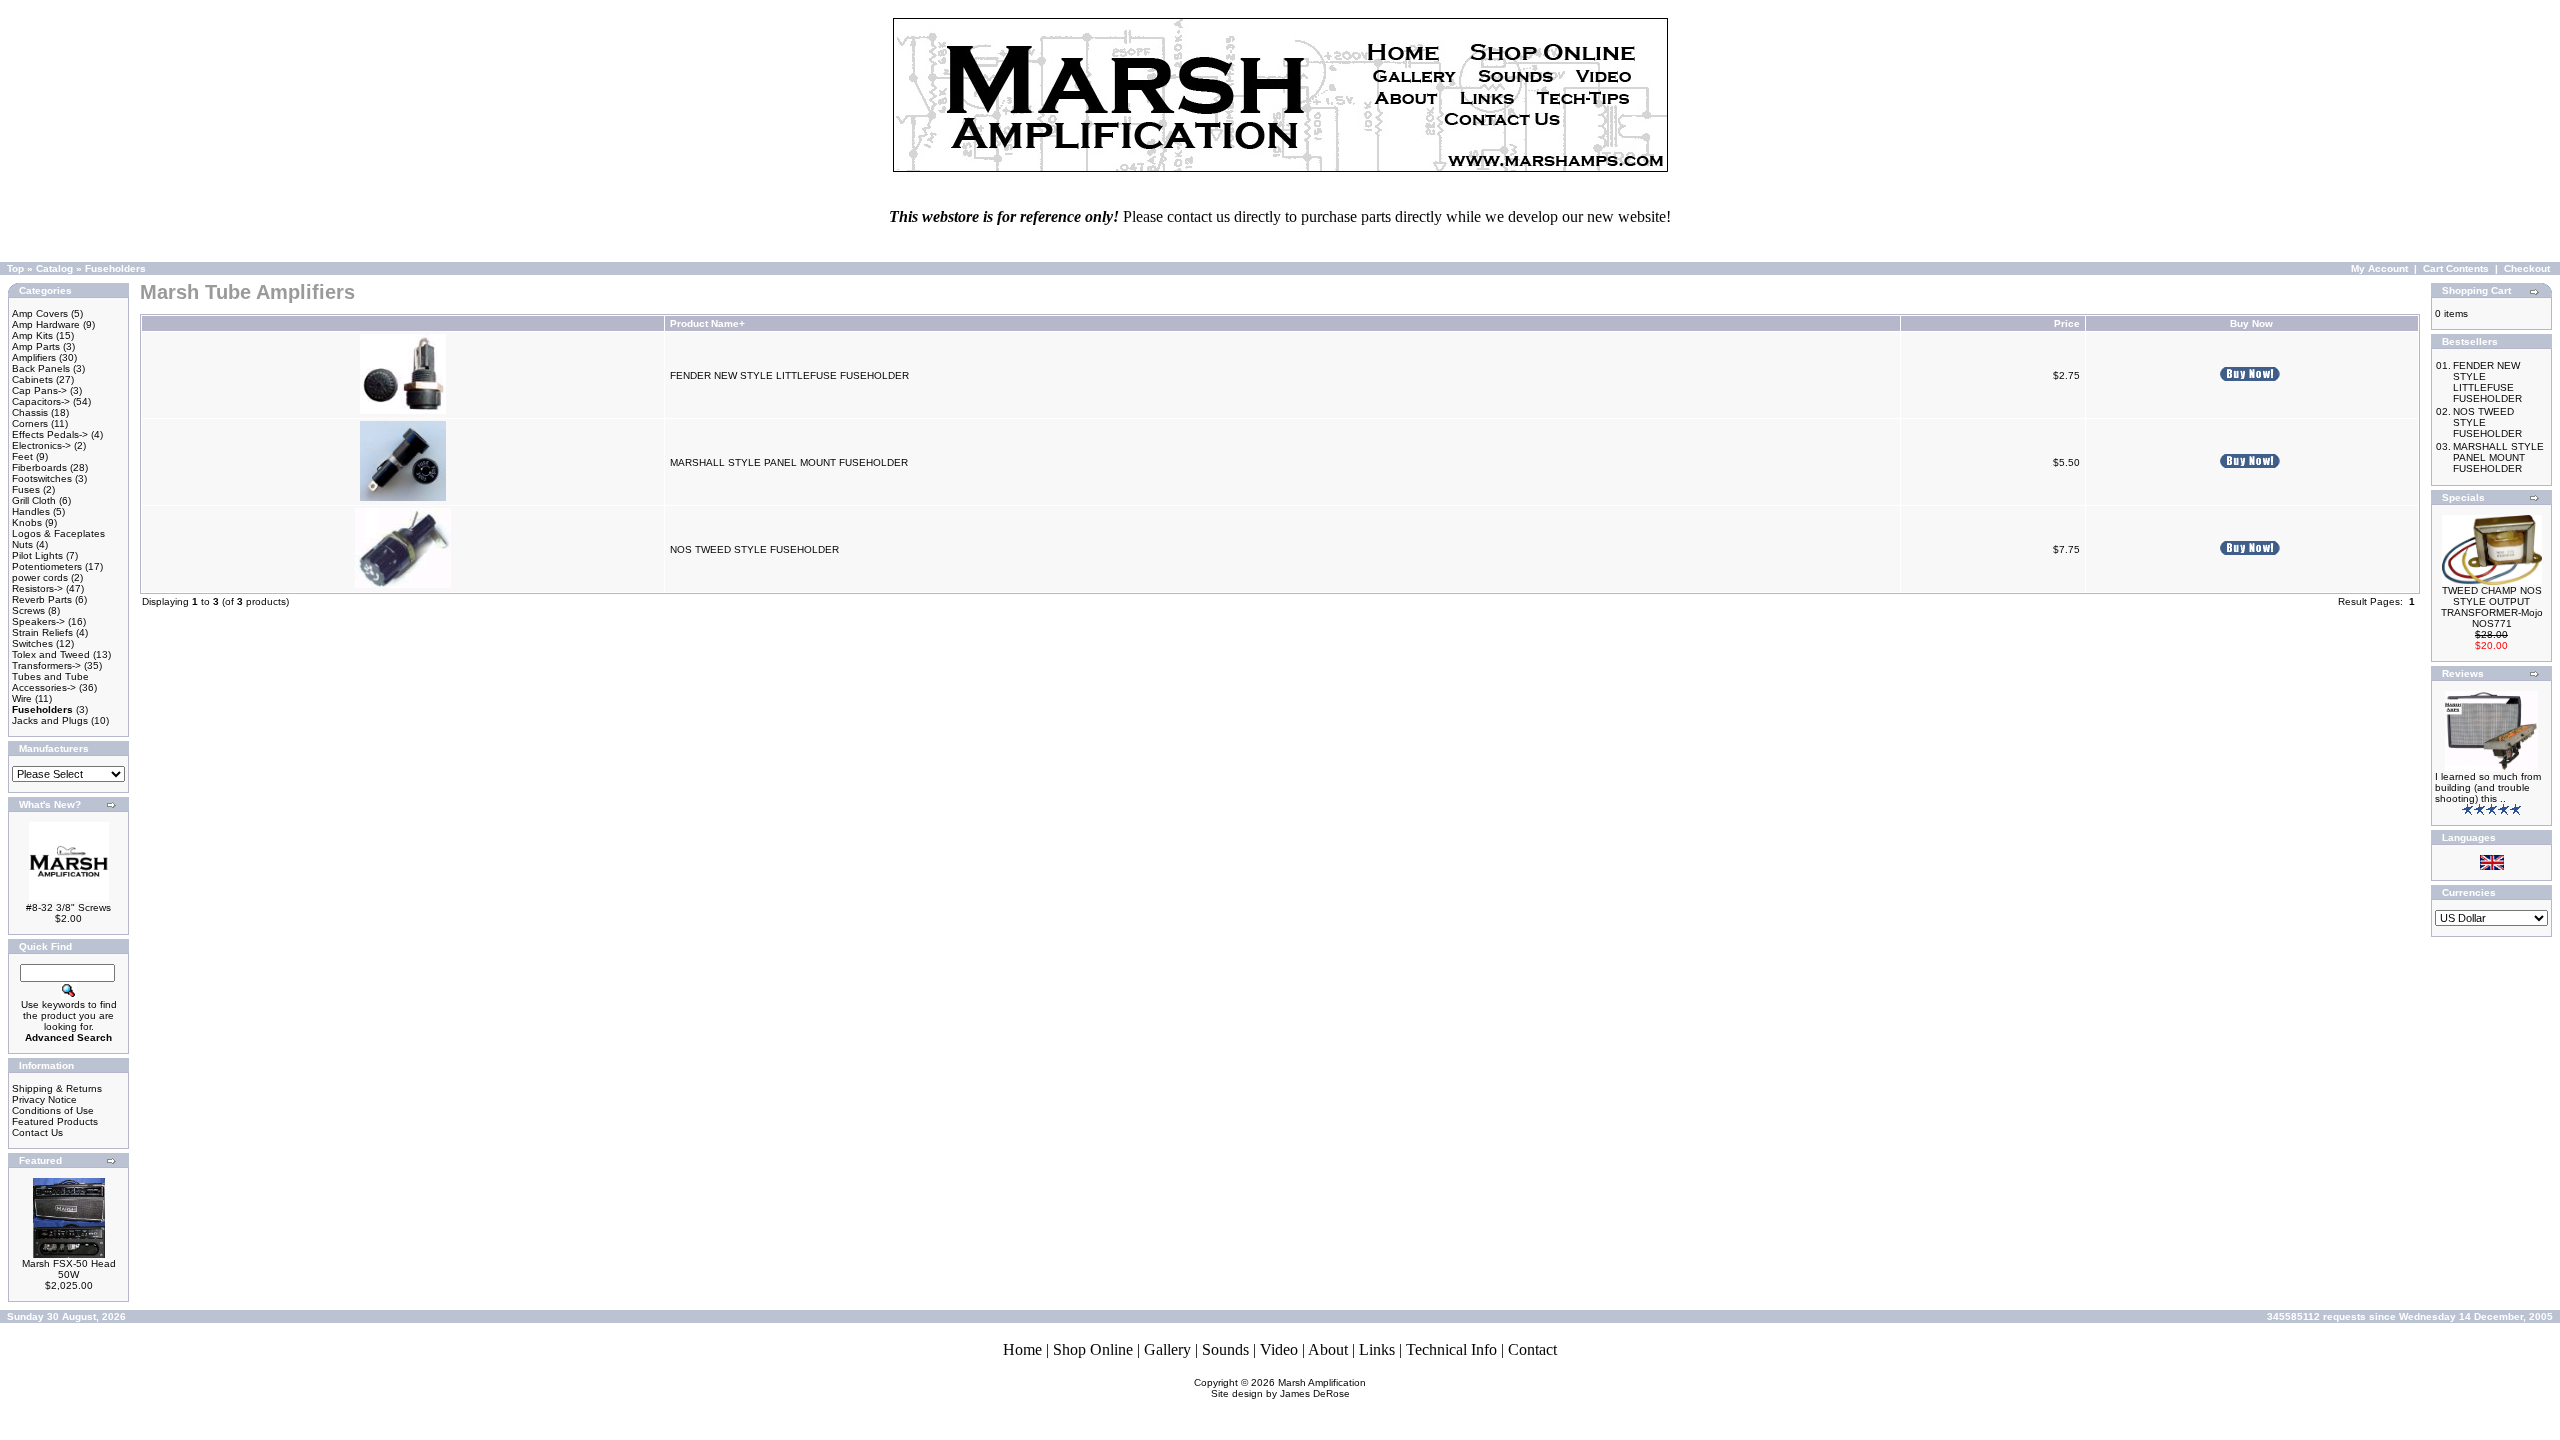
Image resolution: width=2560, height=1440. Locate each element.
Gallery (1167, 1349)
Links (1377, 1349)
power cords (40, 577)
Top (15, 268)
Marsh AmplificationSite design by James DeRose (1289, 1388)
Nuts (22, 544)
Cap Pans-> (39, 390)
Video (1279, 1349)
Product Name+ (707, 323)
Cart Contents (2456, 268)
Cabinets (32, 379)
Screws (28, 610)
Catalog (54, 268)
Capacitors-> (41, 401)
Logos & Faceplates (58, 533)
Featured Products (55, 1121)
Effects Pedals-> (50, 434)
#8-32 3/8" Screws (68, 907)
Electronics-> (41, 445)
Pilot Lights (37, 555)
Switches (32, 643)
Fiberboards (39, 467)
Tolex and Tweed (51, 654)
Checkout (2527, 268)
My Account (2379, 268)
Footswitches (42, 478)
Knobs (27, 522)
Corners (30, 423)
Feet (22, 456)
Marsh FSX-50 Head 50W (69, 1269)
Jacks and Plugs (50, 720)
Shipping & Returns (57, 1088)
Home (1022, 1349)
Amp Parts (36, 346)
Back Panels (41, 368)
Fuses (26, 489)
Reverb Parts (42, 599)
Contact (1532, 1349)
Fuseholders (115, 268)
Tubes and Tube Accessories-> (50, 682)
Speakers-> (38, 621)
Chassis (30, 412)
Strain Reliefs (42, 632)
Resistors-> (37, 588)
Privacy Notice (44, 1099)
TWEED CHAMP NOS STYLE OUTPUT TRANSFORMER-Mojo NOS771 (2492, 607)
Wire (22, 698)
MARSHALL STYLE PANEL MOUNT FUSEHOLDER (789, 462)
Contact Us (37, 1132)
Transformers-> (46, 665)
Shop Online (1093, 1349)
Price (2067, 323)
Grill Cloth (34, 500)
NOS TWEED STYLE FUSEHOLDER (754, 549)
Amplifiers (34, 357)
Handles (31, 511)
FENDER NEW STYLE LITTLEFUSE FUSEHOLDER (789, 375)
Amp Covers (40, 313)
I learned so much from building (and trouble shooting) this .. (2488, 787)
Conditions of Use (53, 1110)
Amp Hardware (46, 324)
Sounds (1225, 1349)
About (1328, 1349)
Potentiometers (47, 566)
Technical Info (1451, 1349)
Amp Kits (32, 335)
